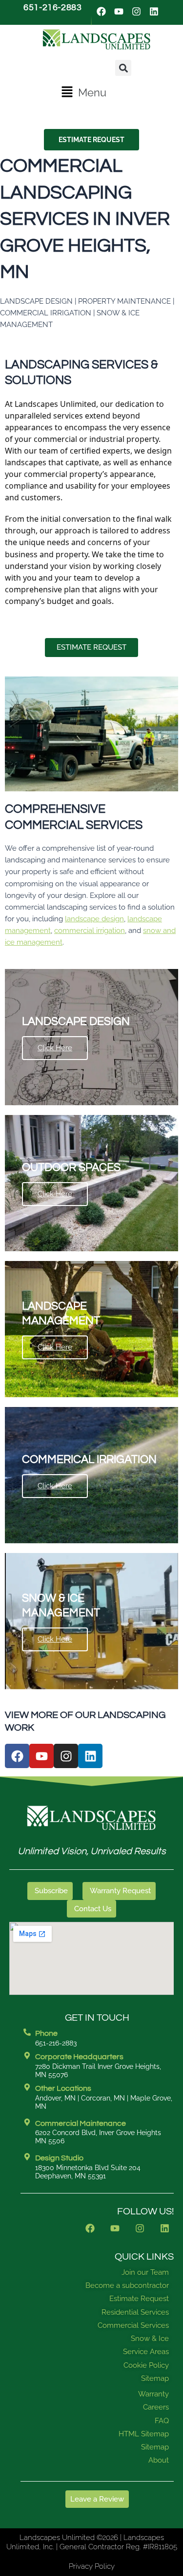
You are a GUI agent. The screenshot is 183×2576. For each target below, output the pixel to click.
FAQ (162, 2421)
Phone (46, 2033)
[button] (83, 92)
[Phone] (27, 2032)
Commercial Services (133, 2325)
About (159, 2460)
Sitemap (155, 2378)
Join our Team (145, 2272)
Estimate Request (139, 2299)
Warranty (153, 2394)
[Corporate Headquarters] (27, 2055)
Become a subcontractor (127, 2285)
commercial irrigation (90, 930)
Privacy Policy (92, 2566)
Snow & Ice (150, 2338)
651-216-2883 (52, 8)
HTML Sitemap (144, 2434)
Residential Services (135, 2312)
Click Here (55, 1048)
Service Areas (146, 2352)
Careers (156, 2407)
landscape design (94, 919)
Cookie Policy (146, 2365)
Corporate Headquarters (79, 2057)
